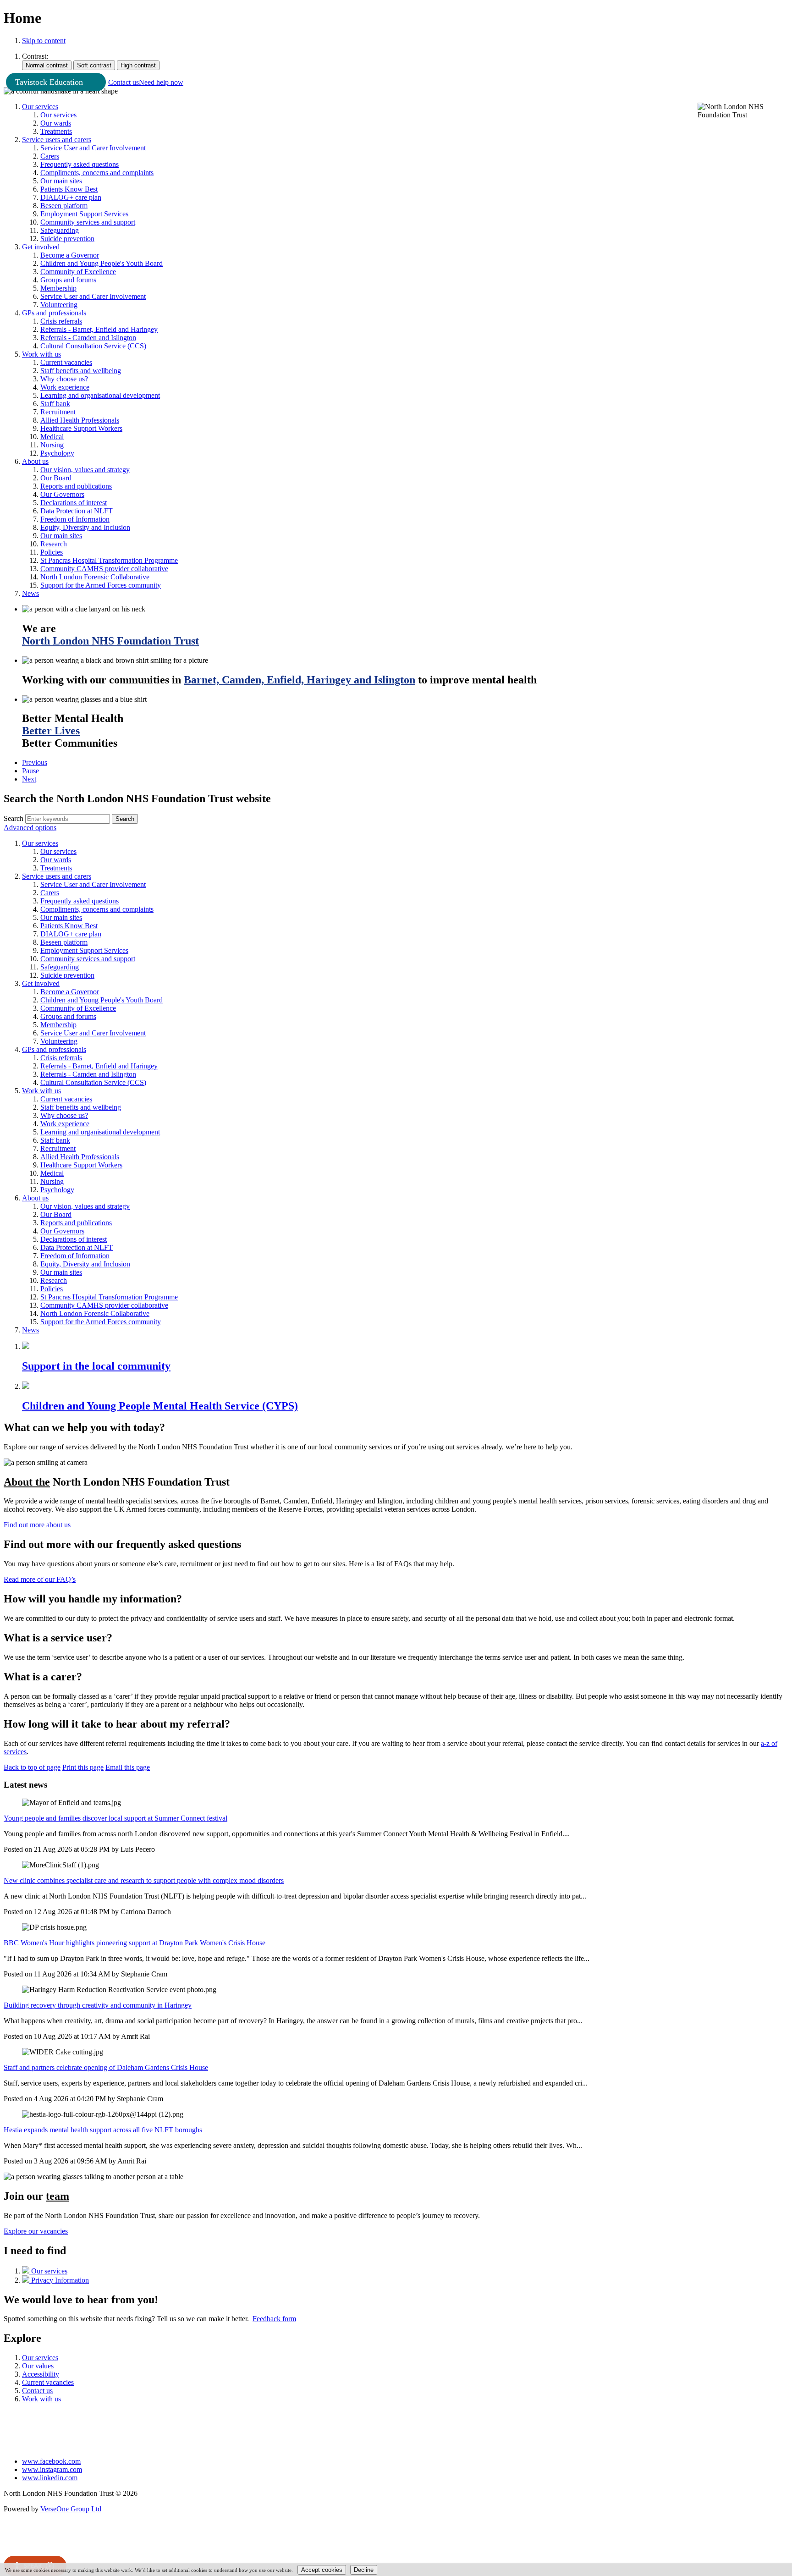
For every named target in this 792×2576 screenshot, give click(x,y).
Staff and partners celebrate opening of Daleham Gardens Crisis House (106, 2067)
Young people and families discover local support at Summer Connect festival (115, 1818)
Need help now (161, 82)
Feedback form (274, 2319)
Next (29, 779)
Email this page (128, 1767)
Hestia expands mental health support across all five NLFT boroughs (103, 2130)
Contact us (124, 82)
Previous (35, 762)
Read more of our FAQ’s (40, 1579)
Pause (30, 771)
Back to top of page (32, 1767)
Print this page (83, 1767)
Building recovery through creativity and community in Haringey (98, 2005)
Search (14, 818)
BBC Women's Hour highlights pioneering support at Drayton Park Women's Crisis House (135, 1943)
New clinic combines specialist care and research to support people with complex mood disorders (144, 1880)
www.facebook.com (51, 2461)
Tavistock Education (49, 82)
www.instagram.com (52, 2469)
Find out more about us (37, 1525)
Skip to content (44, 41)
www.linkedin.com (50, 2478)
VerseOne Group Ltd (71, 2509)
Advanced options (30, 828)
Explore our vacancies (36, 2231)
